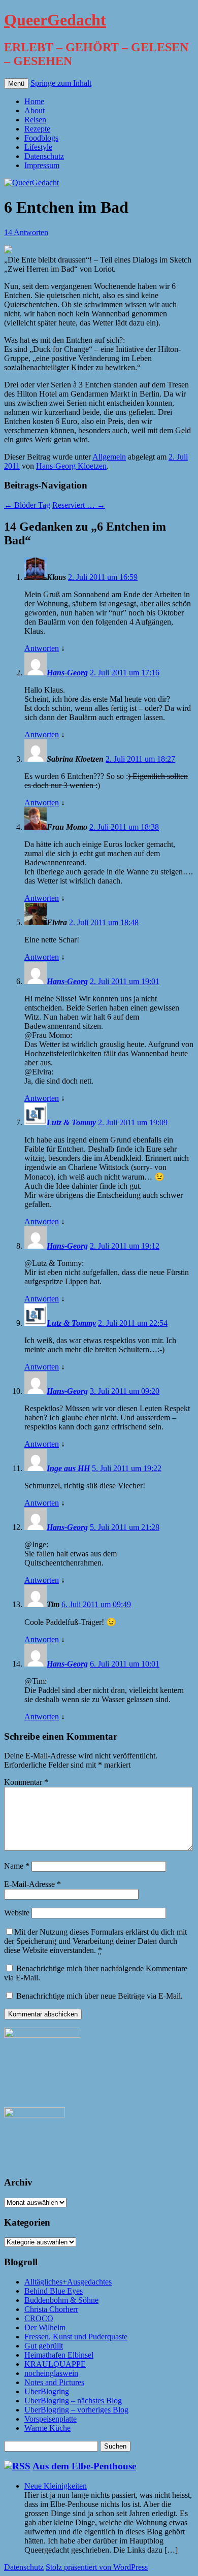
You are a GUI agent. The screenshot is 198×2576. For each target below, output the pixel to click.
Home (34, 101)
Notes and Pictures (54, 2382)
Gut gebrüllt (44, 2346)
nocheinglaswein (51, 2373)
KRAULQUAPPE (55, 2364)
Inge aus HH (68, 1468)
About (35, 110)
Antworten (42, 648)
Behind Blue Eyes (54, 2291)
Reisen (35, 120)
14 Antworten (26, 232)
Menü (16, 84)
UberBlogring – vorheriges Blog (76, 2410)
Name (17, 1866)
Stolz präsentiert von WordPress (97, 2567)
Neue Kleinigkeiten (56, 2486)
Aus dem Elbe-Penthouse (84, 2466)
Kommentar (26, 1782)
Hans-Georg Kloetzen (71, 466)
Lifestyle (38, 147)
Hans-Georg (67, 673)
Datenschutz (44, 156)
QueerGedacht (55, 20)
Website (17, 1913)
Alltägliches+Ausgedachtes (68, 2282)
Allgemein (109, 457)
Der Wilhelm (45, 2327)
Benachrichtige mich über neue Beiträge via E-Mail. (100, 1996)
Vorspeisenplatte (51, 2419)
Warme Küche (47, 2428)
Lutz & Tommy (71, 1122)
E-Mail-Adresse (32, 1884)
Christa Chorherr (51, 2309)
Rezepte (37, 129)
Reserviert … (79, 505)
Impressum (42, 165)
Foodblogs (41, 138)
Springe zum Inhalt (61, 83)
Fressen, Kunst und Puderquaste (76, 2337)
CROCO (39, 2318)
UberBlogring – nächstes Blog (73, 2401)
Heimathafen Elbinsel (59, 2355)
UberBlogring (47, 2391)
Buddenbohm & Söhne (61, 2300)
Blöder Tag (27, 505)
